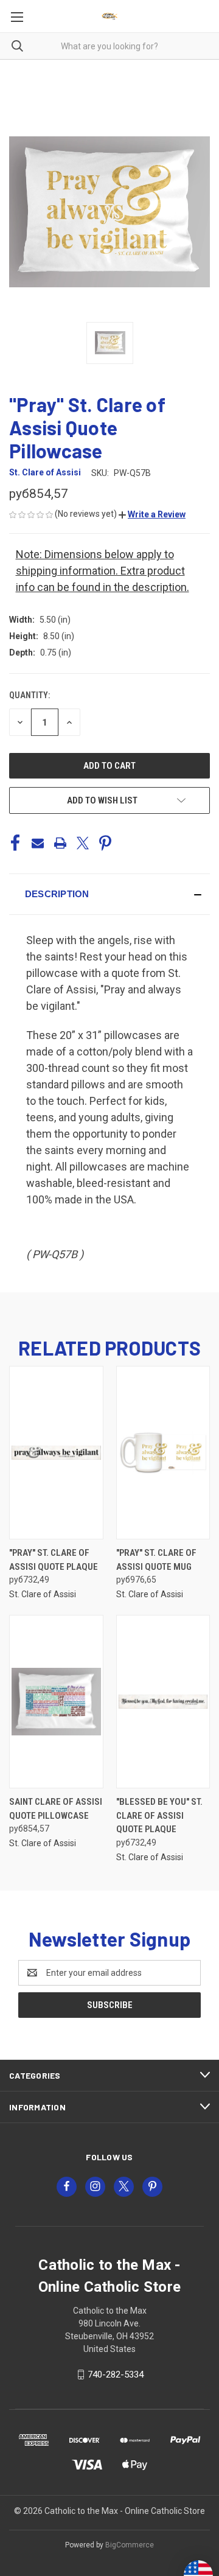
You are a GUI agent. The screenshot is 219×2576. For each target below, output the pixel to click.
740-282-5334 (116, 2375)
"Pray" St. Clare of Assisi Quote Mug (156, 1560)
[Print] (60, 843)
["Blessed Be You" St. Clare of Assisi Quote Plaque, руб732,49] (163, 1702)
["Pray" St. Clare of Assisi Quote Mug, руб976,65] (163, 1453)
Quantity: (30, 695)
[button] (152, 514)
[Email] (38, 843)
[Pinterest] (105, 843)
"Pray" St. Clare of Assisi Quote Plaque (54, 1560)
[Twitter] (83, 843)
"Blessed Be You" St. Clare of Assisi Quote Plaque (159, 1815)
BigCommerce (130, 2545)
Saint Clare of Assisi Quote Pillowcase (56, 1809)
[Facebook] (15, 843)
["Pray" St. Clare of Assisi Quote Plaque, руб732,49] (56, 1453)
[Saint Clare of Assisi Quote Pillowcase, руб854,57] (56, 1702)
